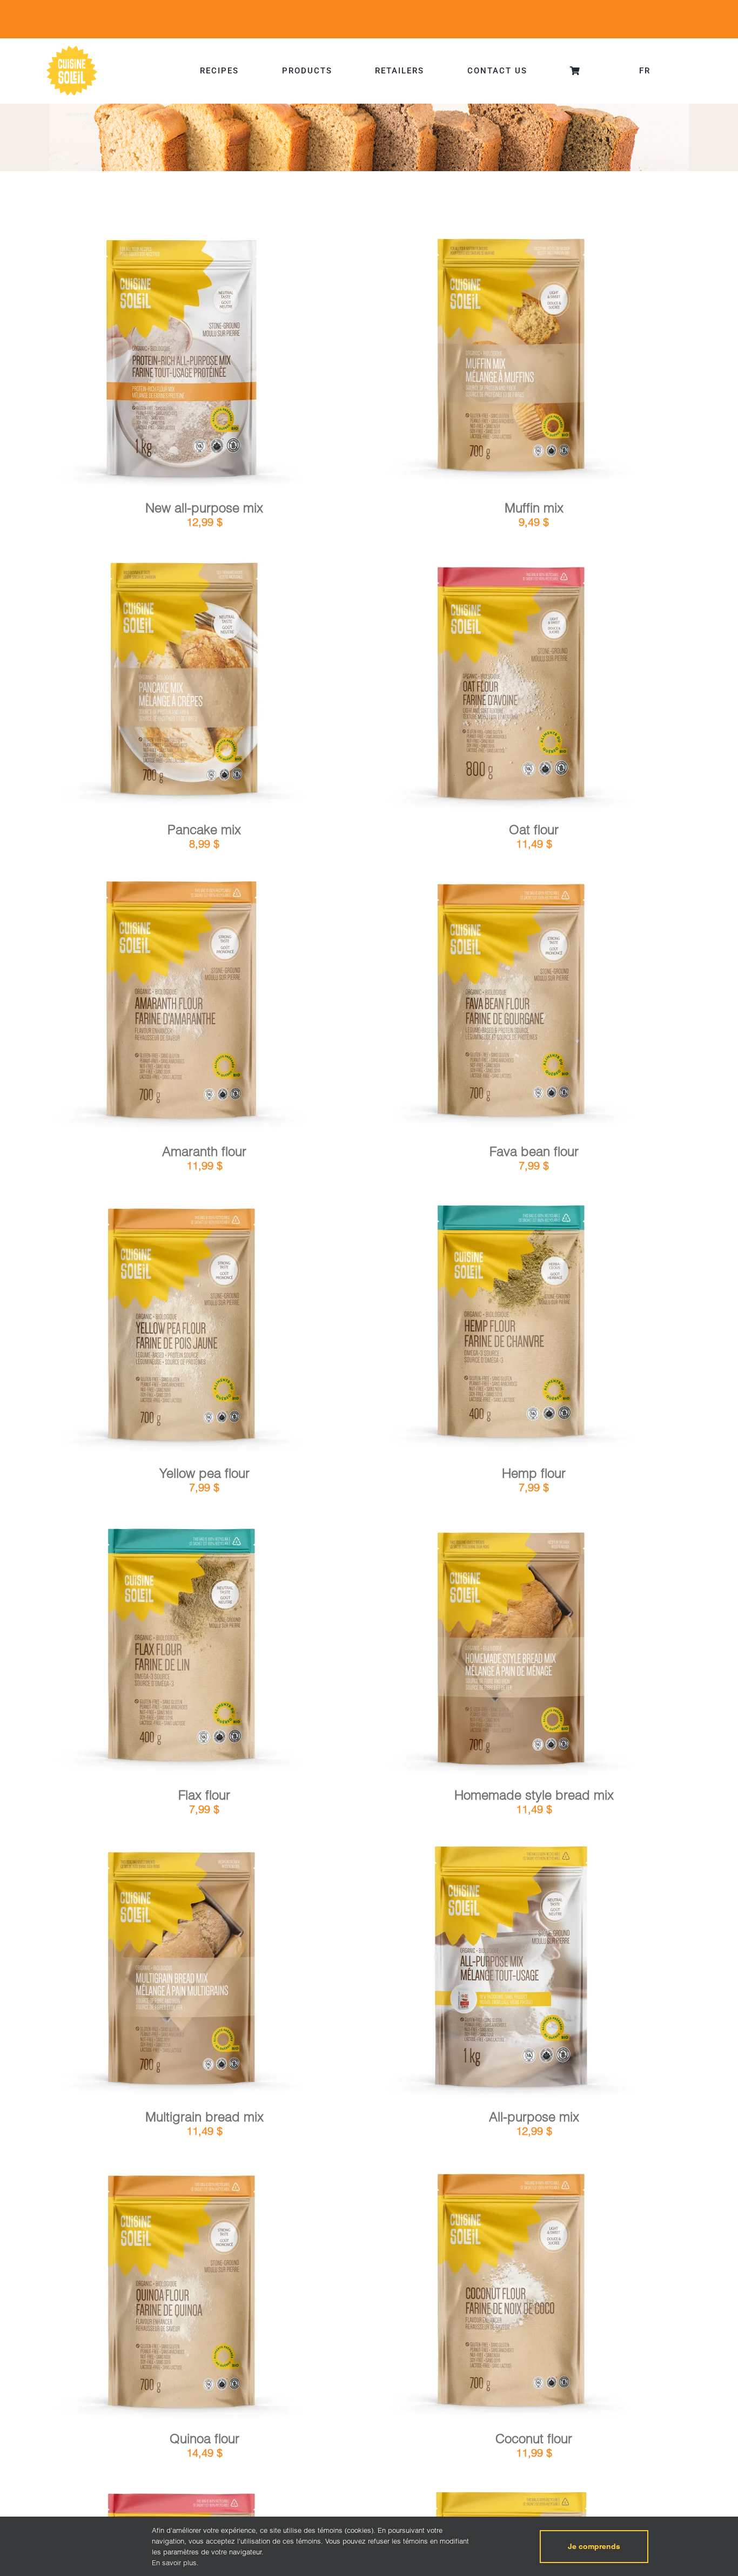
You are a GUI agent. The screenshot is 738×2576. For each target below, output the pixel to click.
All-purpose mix (534, 2117)
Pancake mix (204, 830)
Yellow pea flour (204, 1473)
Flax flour (204, 1795)
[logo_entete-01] (72, 48)
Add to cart (152, 363)
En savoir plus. (175, 2563)
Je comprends (594, 2546)
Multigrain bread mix (204, 2117)
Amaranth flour (204, 1151)
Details (214, 362)
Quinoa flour (204, 2439)
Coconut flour (534, 2439)
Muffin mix (534, 508)
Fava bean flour (534, 1151)
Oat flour (534, 830)
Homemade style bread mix (534, 1795)
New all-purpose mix (204, 508)
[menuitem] (645, 71)
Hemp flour (534, 1473)
